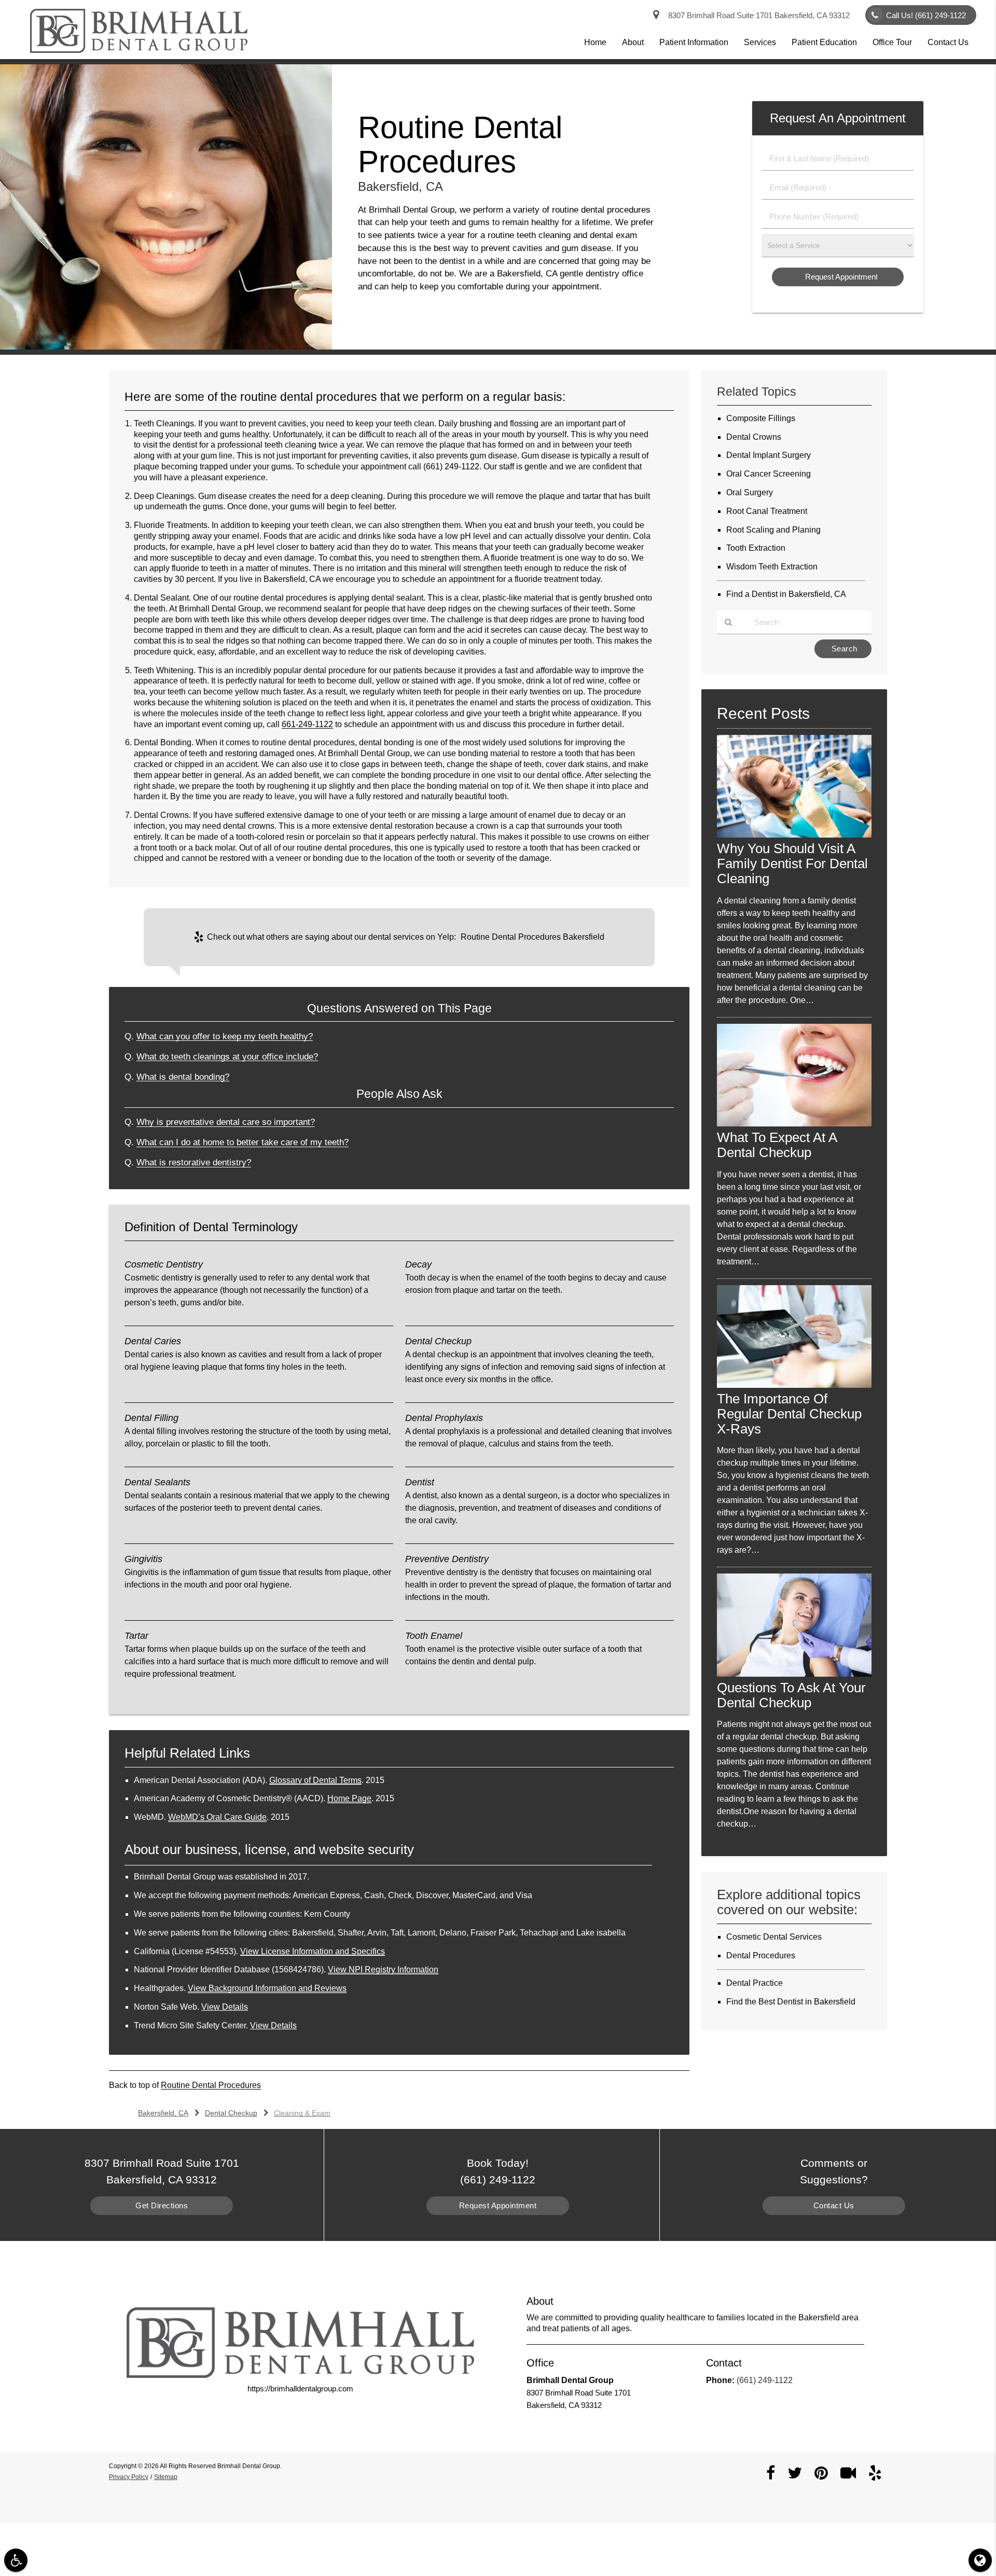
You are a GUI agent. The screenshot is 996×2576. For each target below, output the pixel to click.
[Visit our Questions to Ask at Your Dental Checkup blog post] (794, 1674)
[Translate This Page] (980, 2560)
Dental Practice (755, 1983)
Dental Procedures (761, 1955)
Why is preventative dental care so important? (226, 1122)
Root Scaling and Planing (773, 530)
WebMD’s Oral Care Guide (217, 1817)
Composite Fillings (761, 418)
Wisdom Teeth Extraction (772, 567)
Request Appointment (498, 2205)
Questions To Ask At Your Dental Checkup (791, 1695)
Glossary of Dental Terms (315, 1780)
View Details (225, 2007)
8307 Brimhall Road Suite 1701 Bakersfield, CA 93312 (757, 15)
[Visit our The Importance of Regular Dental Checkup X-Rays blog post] (794, 1385)
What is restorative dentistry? (194, 1162)
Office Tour (892, 42)
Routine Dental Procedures (211, 2085)
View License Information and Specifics (313, 1951)
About (633, 42)
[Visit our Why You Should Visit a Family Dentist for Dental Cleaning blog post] (794, 835)
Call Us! (926, 15)
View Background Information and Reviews (267, 1988)
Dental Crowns (754, 437)
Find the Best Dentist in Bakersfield (791, 2002)
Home (595, 42)
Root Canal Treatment (767, 511)
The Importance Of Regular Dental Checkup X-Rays (789, 1414)
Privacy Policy (129, 2477)
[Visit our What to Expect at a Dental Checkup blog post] (794, 1124)
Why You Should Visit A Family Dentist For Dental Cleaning (792, 864)
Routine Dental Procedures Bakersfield (532, 937)
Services (760, 42)
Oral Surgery (750, 492)
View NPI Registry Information (383, 1969)
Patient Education (824, 42)
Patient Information (694, 42)
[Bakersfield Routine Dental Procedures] (166, 347)
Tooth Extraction (756, 548)
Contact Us (948, 42)
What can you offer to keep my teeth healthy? (225, 1036)
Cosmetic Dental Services (774, 1937)
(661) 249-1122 (451, 467)
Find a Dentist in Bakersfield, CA (786, 594)
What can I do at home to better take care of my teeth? (243, 1142)
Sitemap (166, 2477)
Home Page (349, 1798)
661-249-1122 (307, 724)
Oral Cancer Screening (769, 474)
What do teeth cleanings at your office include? (227, 1056)
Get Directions (162, 2205)
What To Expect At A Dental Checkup (777, 1145)
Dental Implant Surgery (769, 455)
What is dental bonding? (183, 1077)
